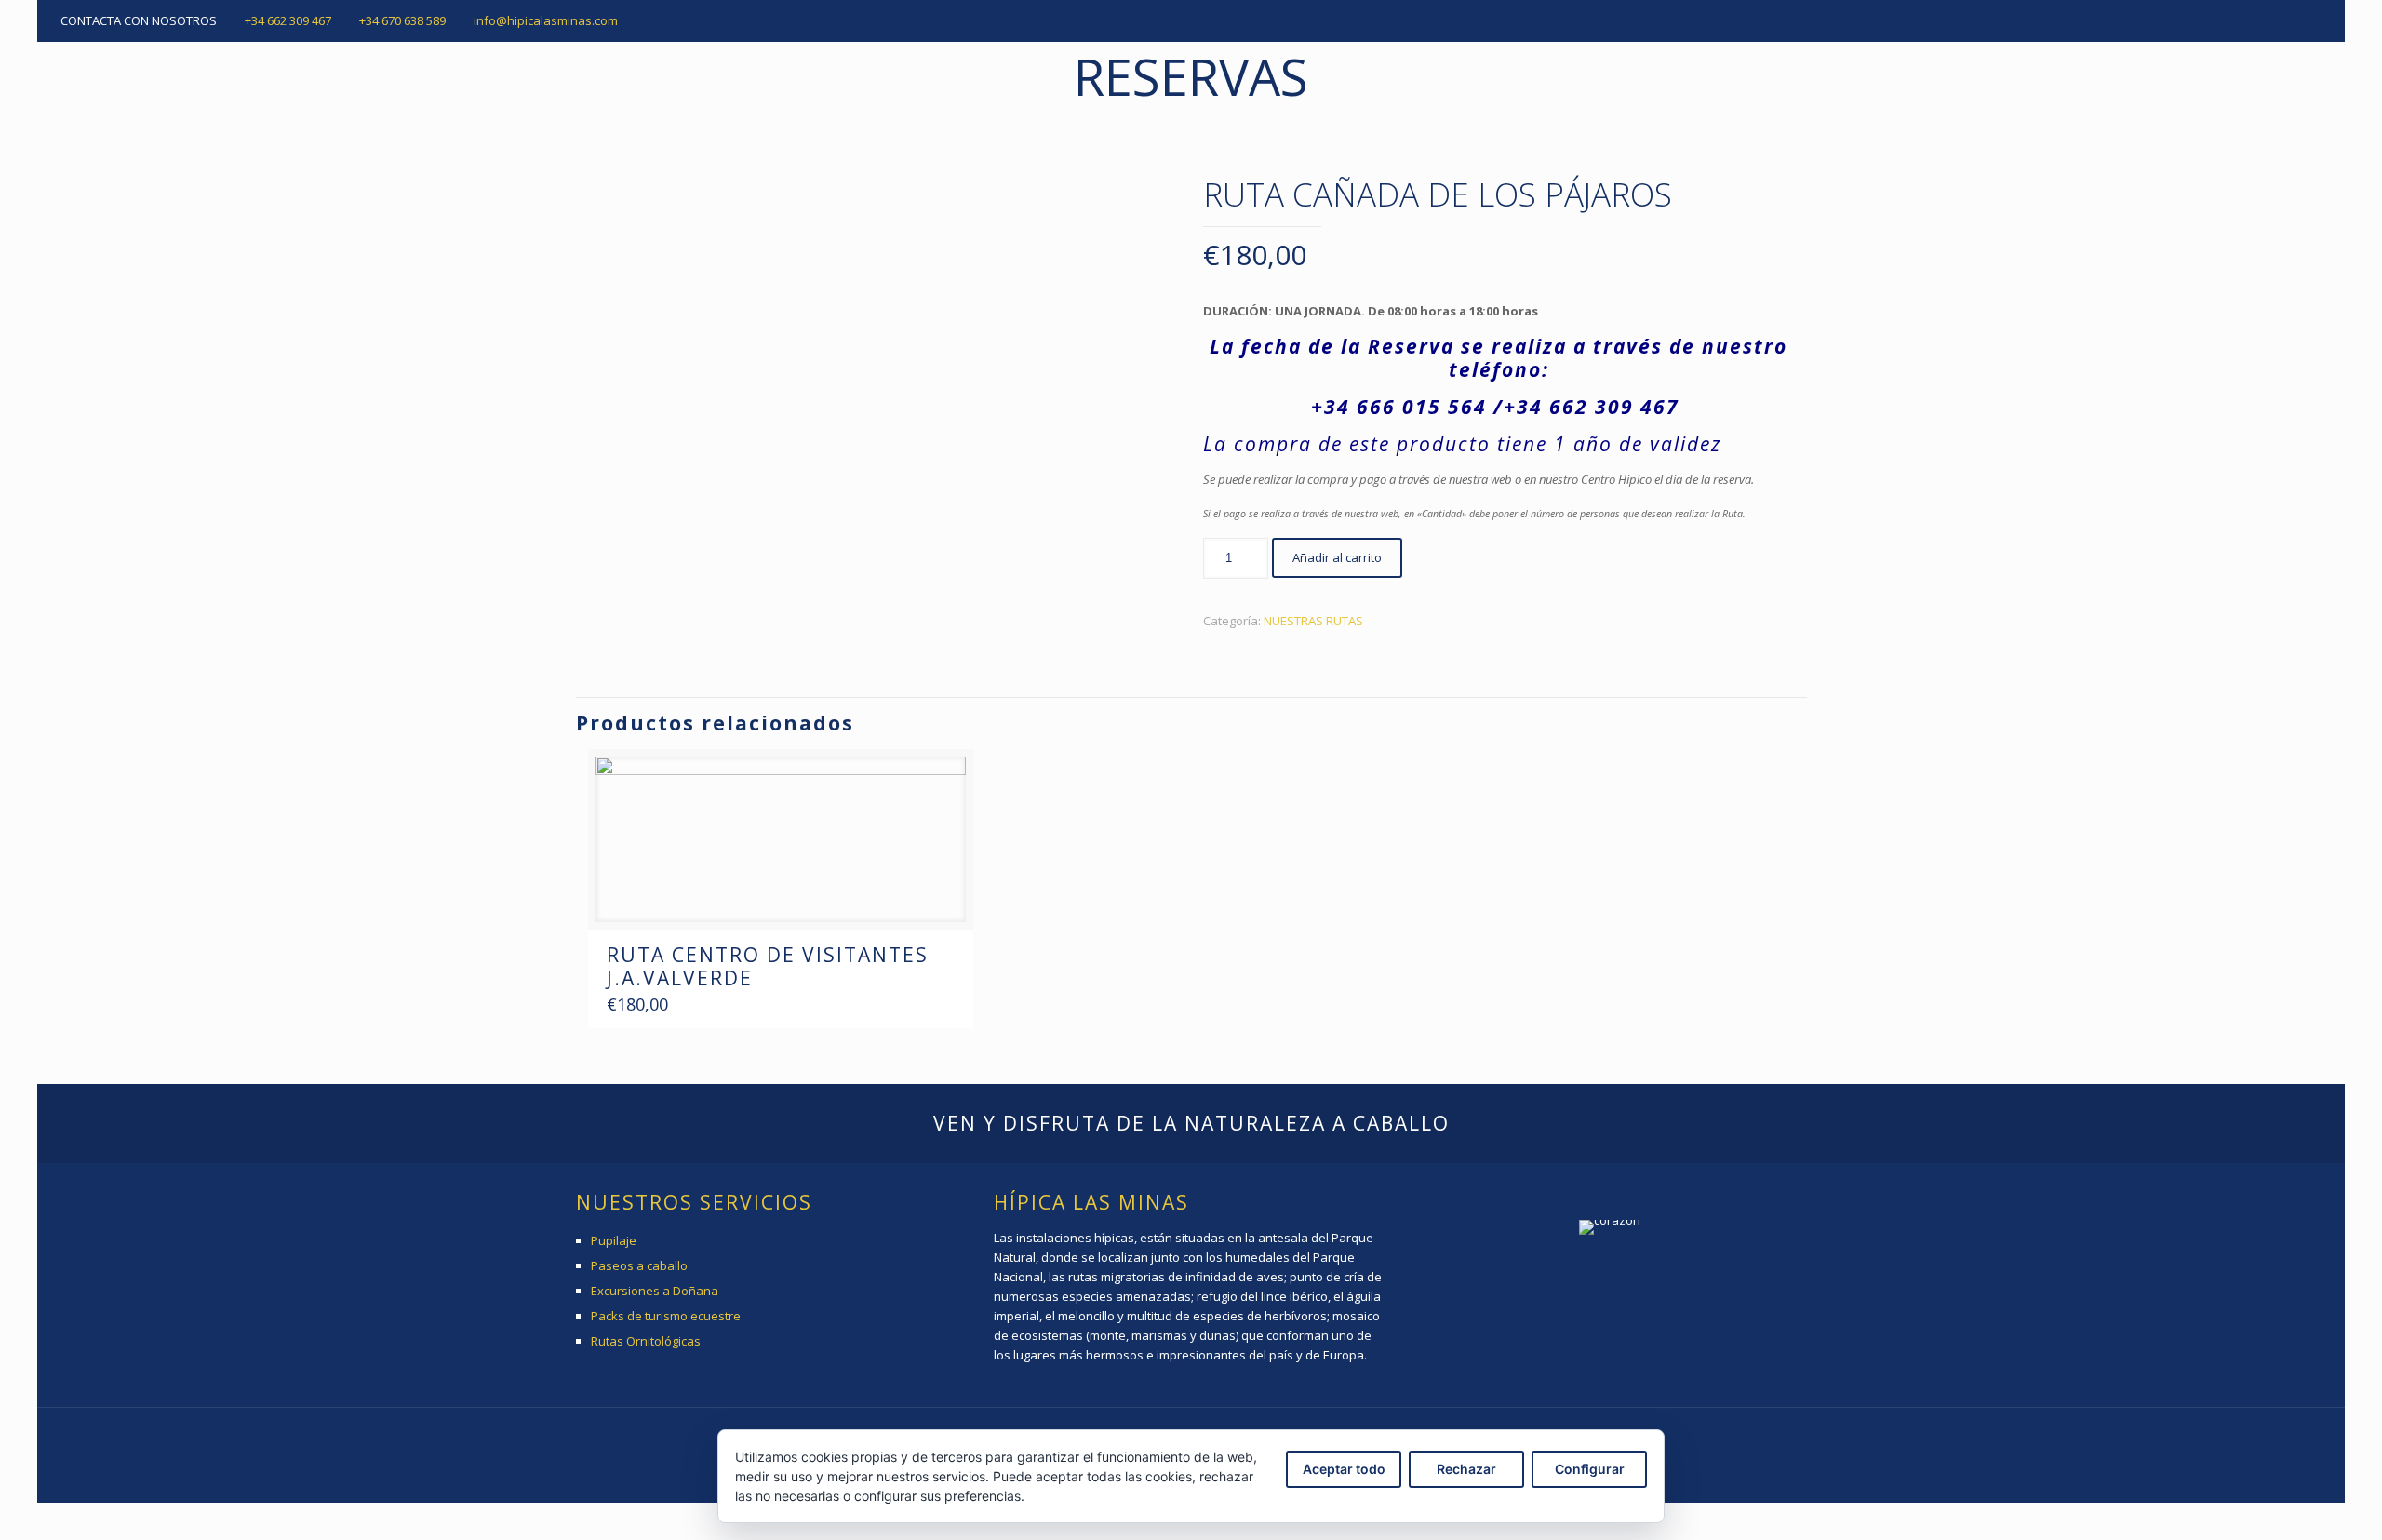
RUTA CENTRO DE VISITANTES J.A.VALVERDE (768, 966)
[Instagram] (2312, 20)
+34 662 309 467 (288, 20)
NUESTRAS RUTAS (1313, 621)
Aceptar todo (1344, 1469)
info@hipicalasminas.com (546, 20)
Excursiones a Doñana (655, 1291)
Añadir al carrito (1337, 557)
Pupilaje (614, 1240)
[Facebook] (2262, 20)
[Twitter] (2287, 20)
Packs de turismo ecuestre (666, 1316)
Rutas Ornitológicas (646, 1341)
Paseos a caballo (639, 1265)
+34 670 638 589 (402, 20)
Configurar (1590, 1469)
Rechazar (1466, 1469)
